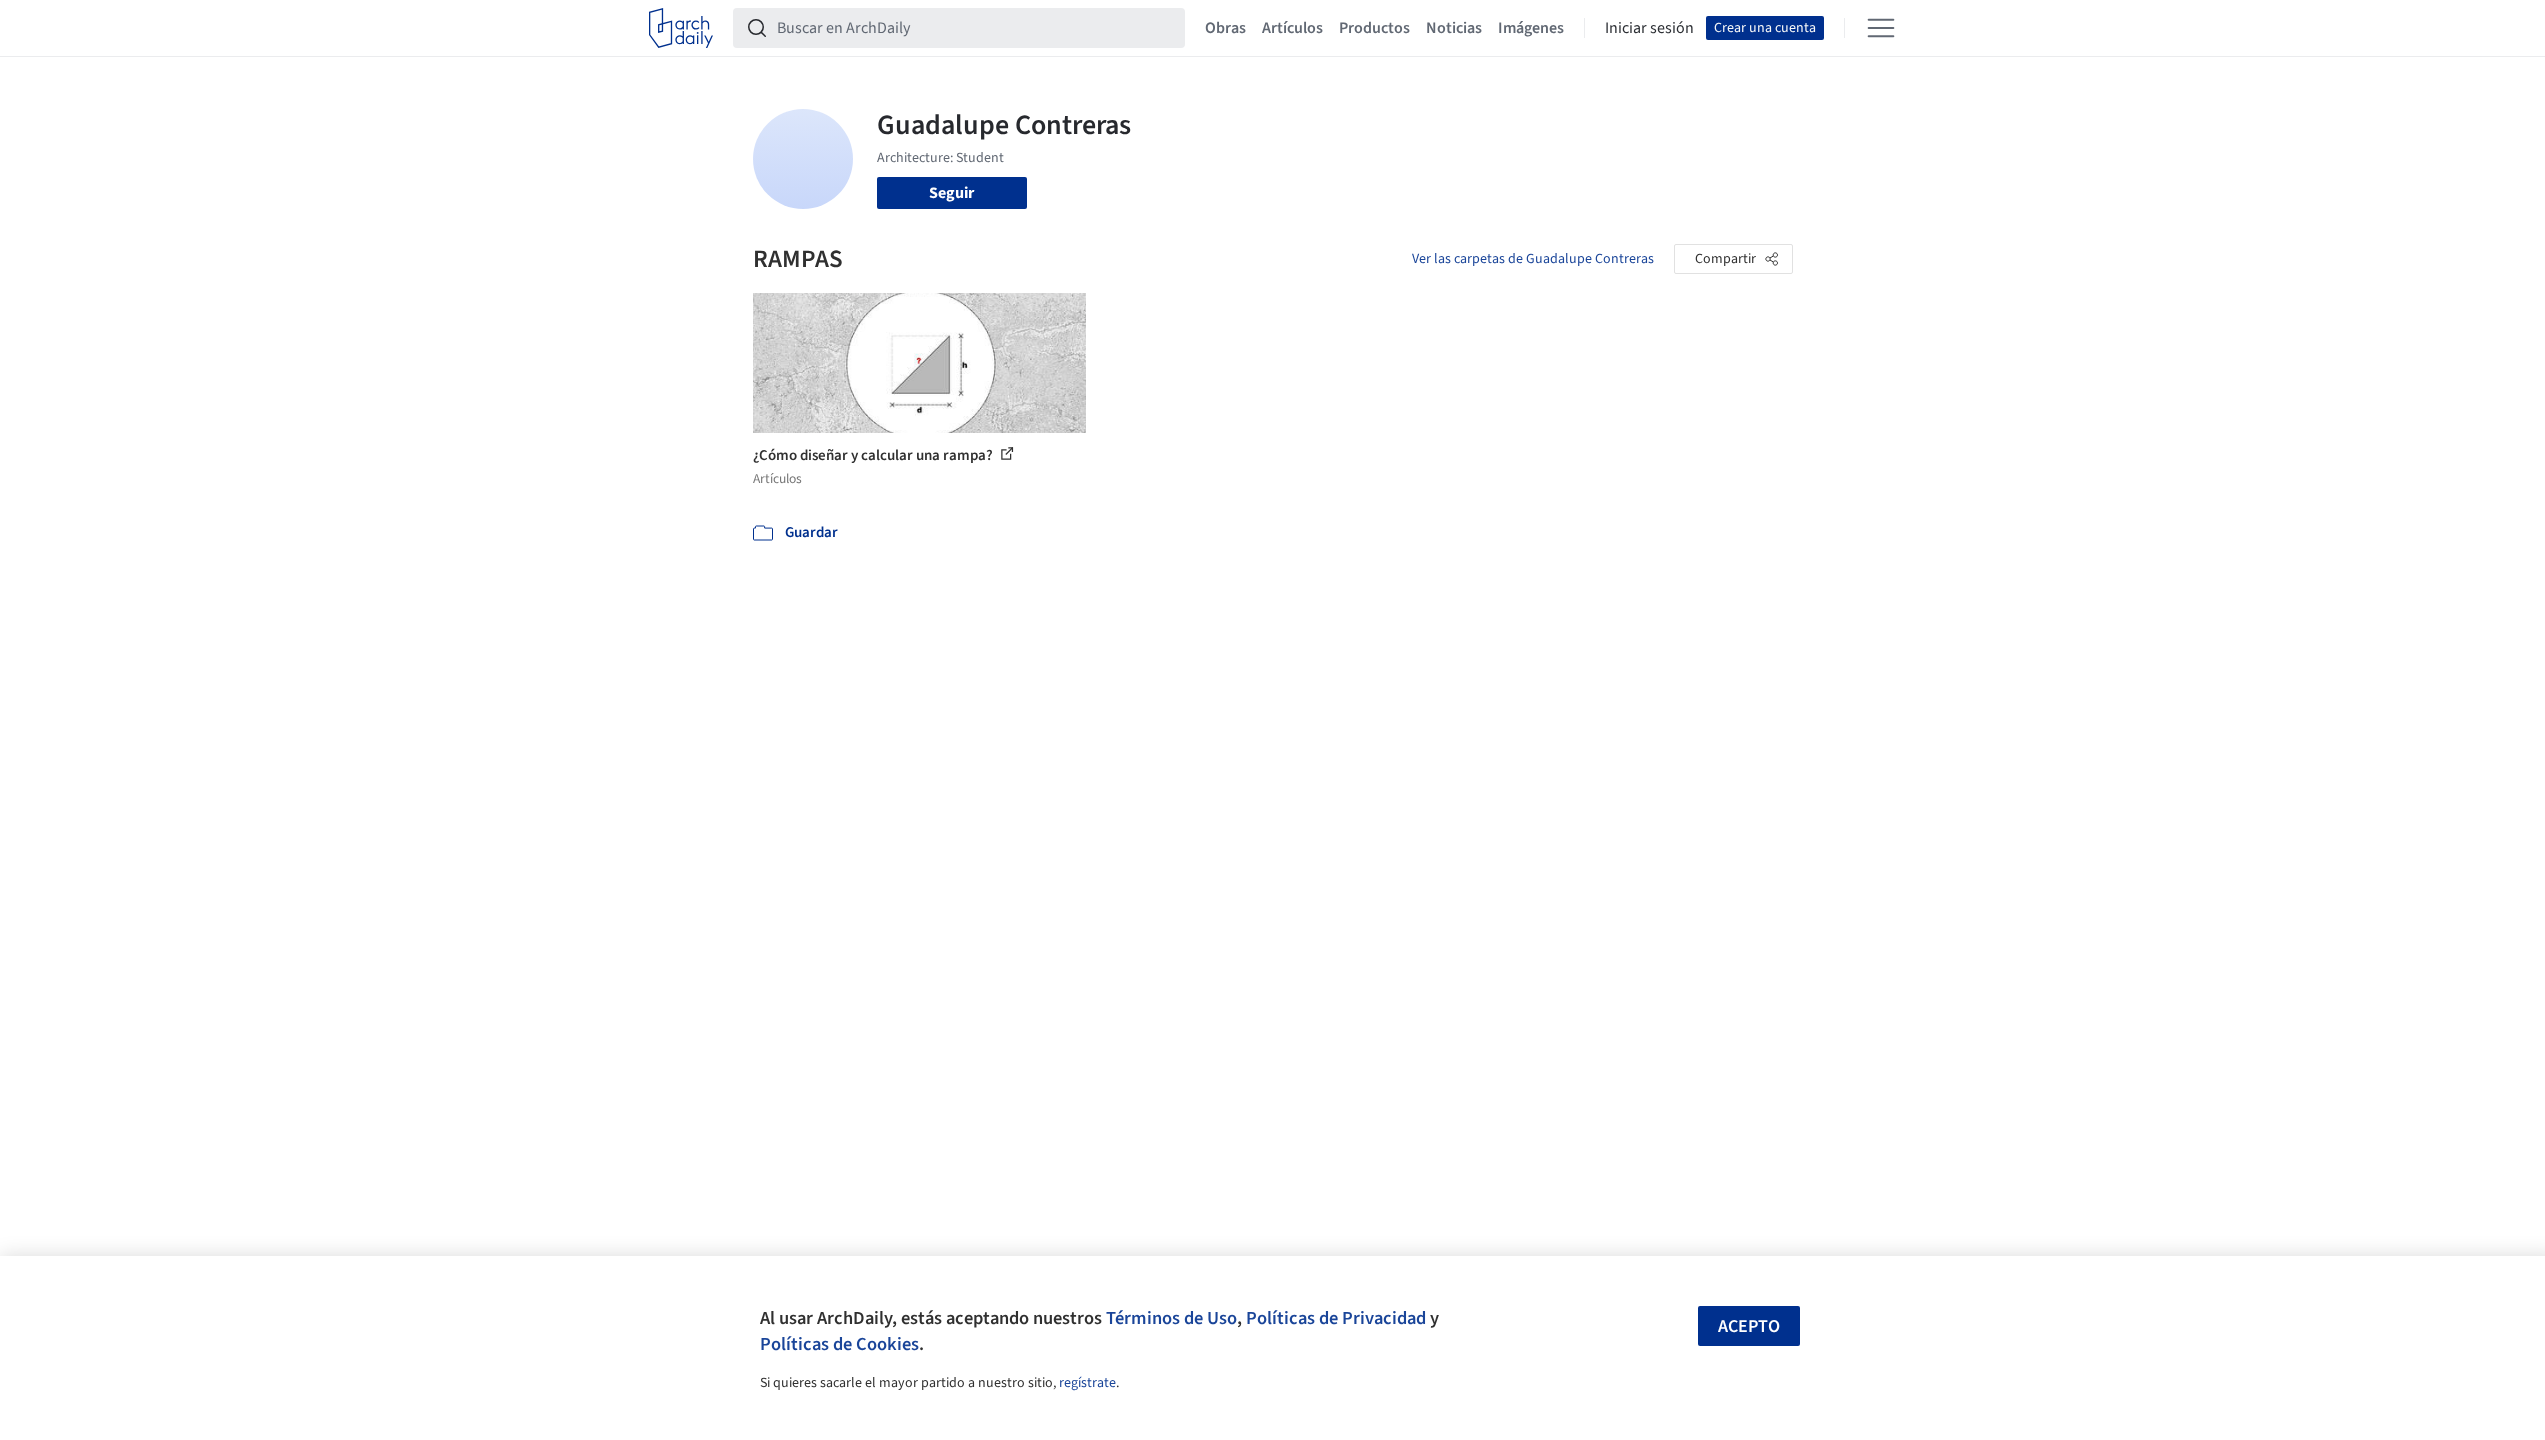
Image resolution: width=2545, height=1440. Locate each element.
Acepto (1749, 1326)
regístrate (1087, 1383)
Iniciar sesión (1649, 28)
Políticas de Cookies (839, 1344)
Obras (1225, 28)
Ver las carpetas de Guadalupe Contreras (1533, 259)
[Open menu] (1881, 28)
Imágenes (1531, 28)
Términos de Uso (1171, 1318)
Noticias (1454, 28)
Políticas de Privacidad (1336, 1318)
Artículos (1292, 28)
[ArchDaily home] (681, 28)
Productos (1374, 28)
